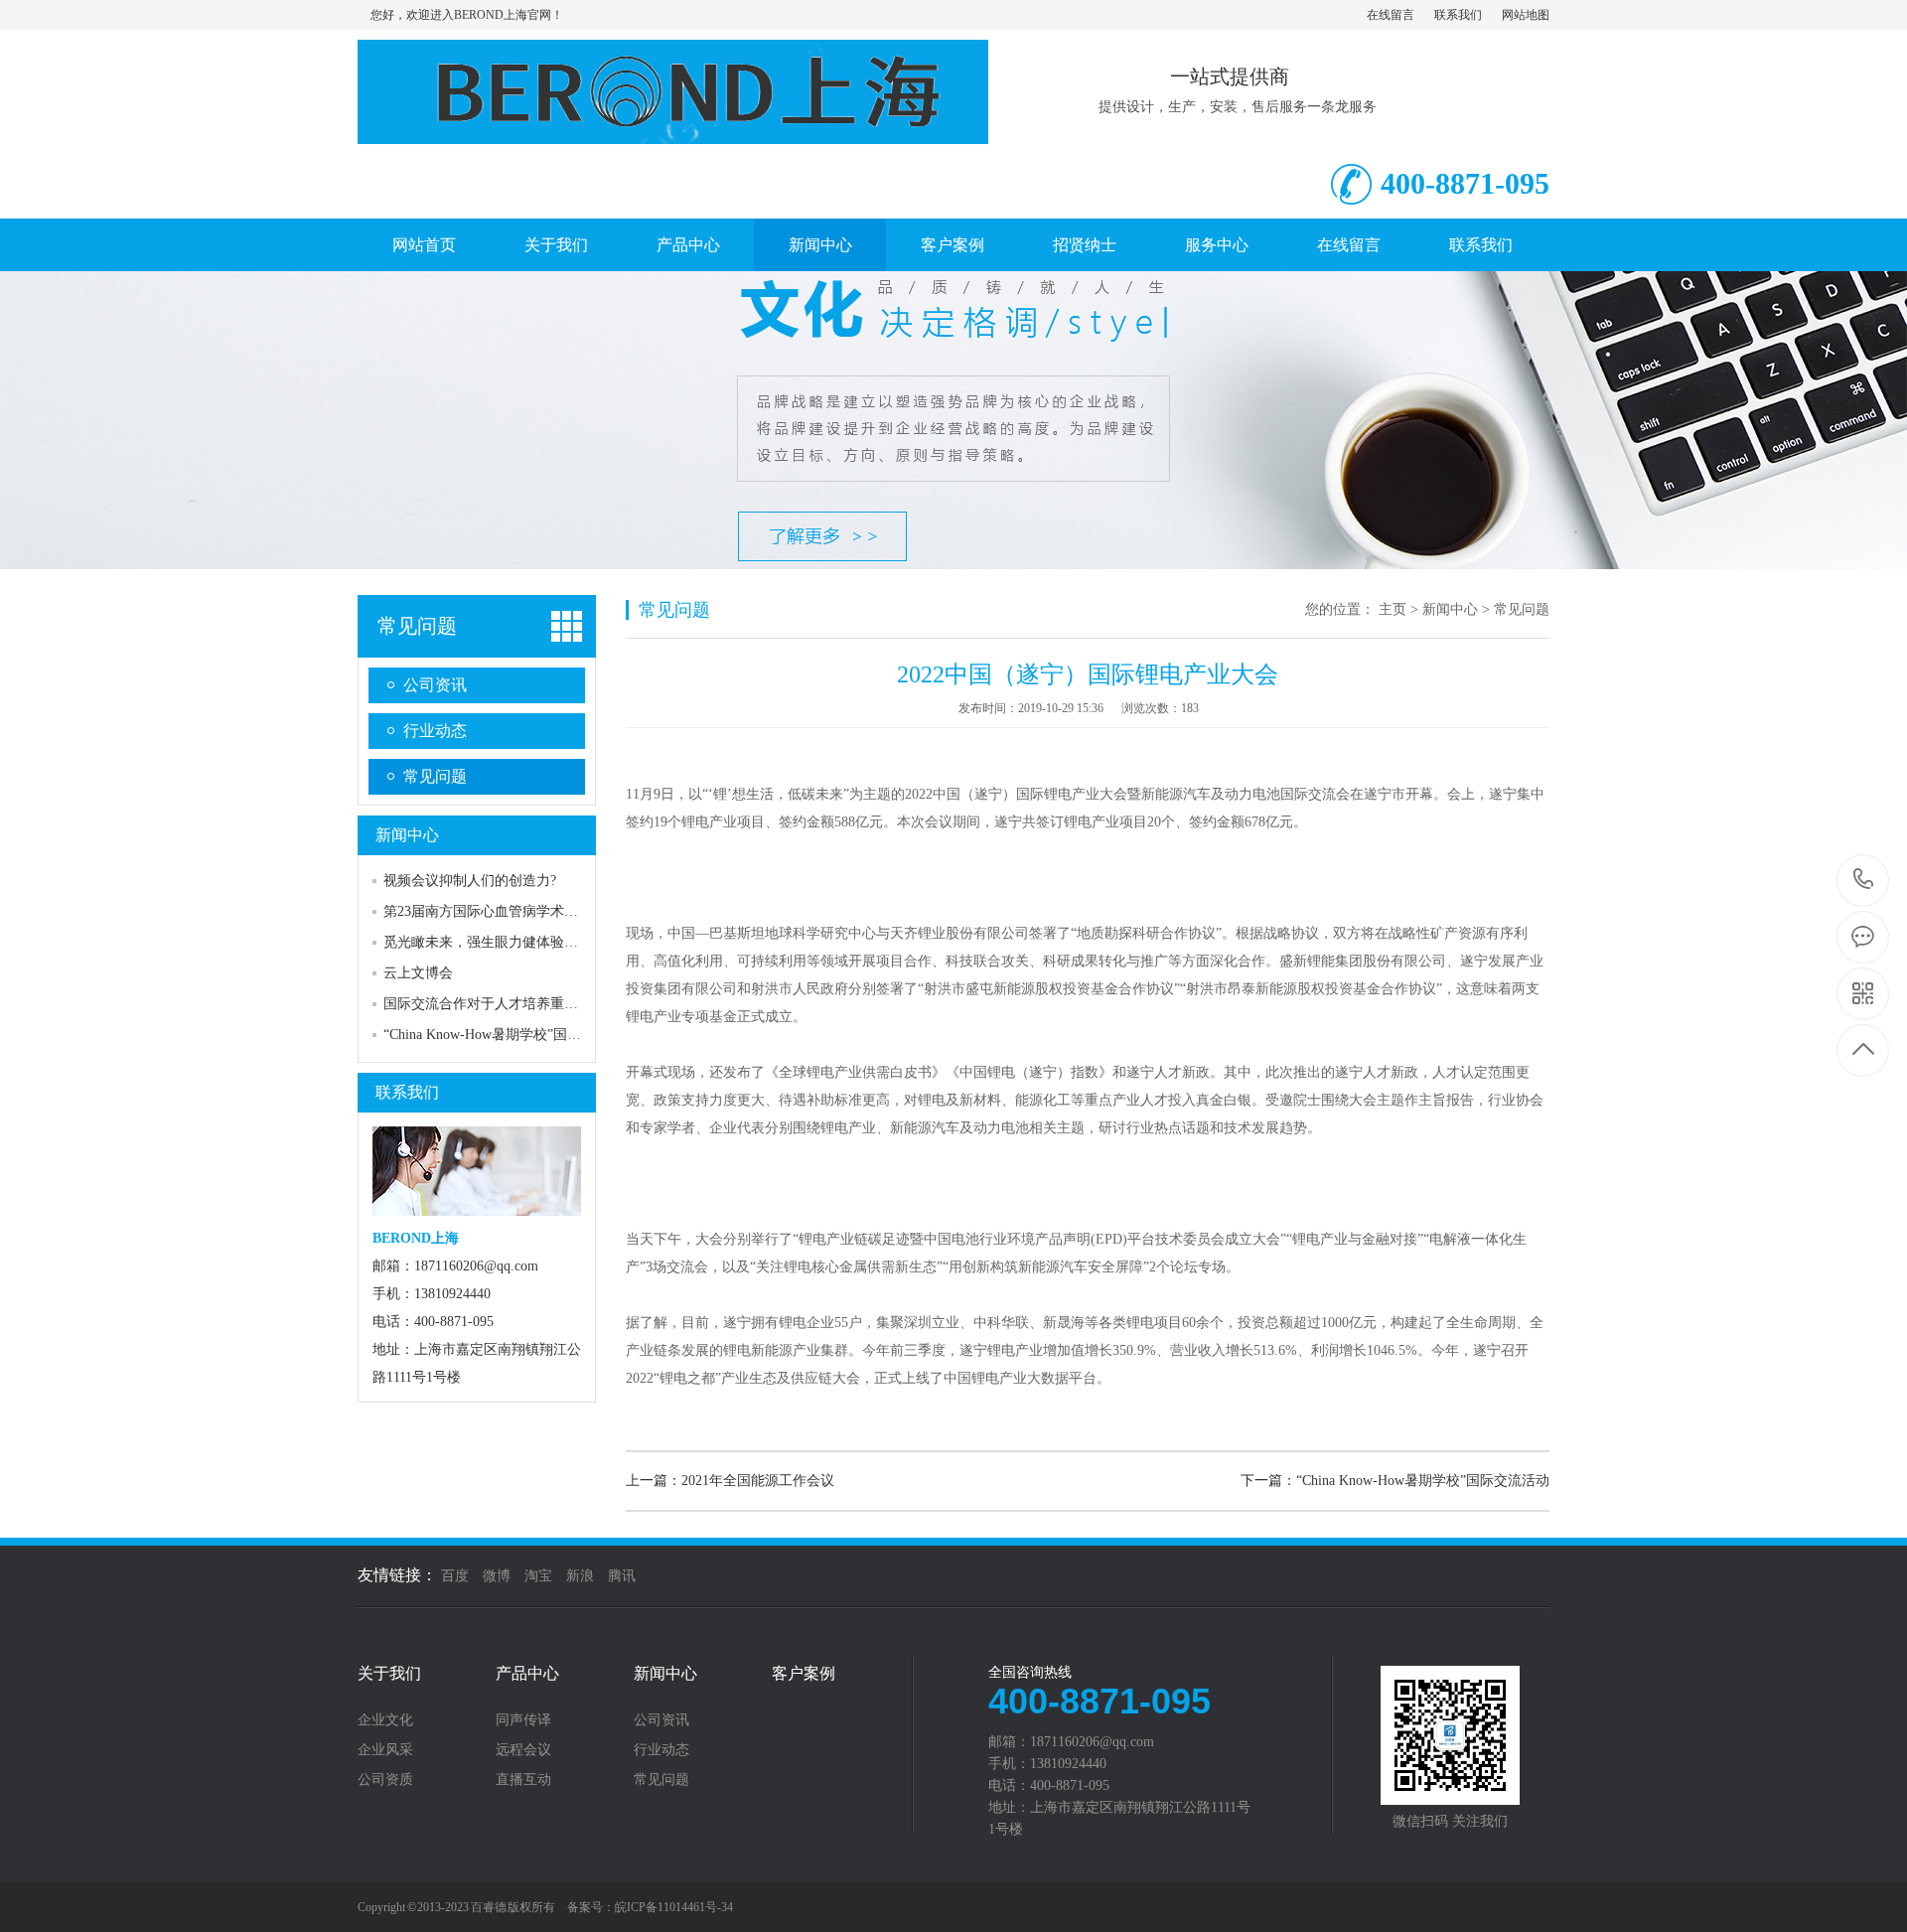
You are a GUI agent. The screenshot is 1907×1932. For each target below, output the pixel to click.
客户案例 (953, 245)
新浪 (580, 1576)
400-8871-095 (1864, 881)
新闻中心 (820, 245)
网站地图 (1526, 15)
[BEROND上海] (673, 133)
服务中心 (1217, 245)
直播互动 (523, 1780)
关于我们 (556, 245)
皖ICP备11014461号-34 (674, 1907)
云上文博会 (418, 973)
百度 (455, 1576)
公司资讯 (435, 685)
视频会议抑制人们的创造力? (470, 881)
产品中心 (688, 245)
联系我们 (1458, 15)
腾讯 (622, 1576)
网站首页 (424, 245)
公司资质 (385, 1780)
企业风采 (385, 1750)
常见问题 (417, 626)
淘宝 (538, 1576)
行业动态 (435, 731)
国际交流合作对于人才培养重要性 (488, 1004)
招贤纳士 (1085, 245)
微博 (497, 1576)
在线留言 (1391, 15)
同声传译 (523, 1720)
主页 (1393, 609)
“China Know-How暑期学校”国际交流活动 (510, 1035)
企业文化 (385, 1720)
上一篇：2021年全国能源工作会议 (730, 1481)
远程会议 (523, 1750)
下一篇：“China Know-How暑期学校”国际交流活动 (1395, 1481)
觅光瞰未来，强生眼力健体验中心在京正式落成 (529, 942)
